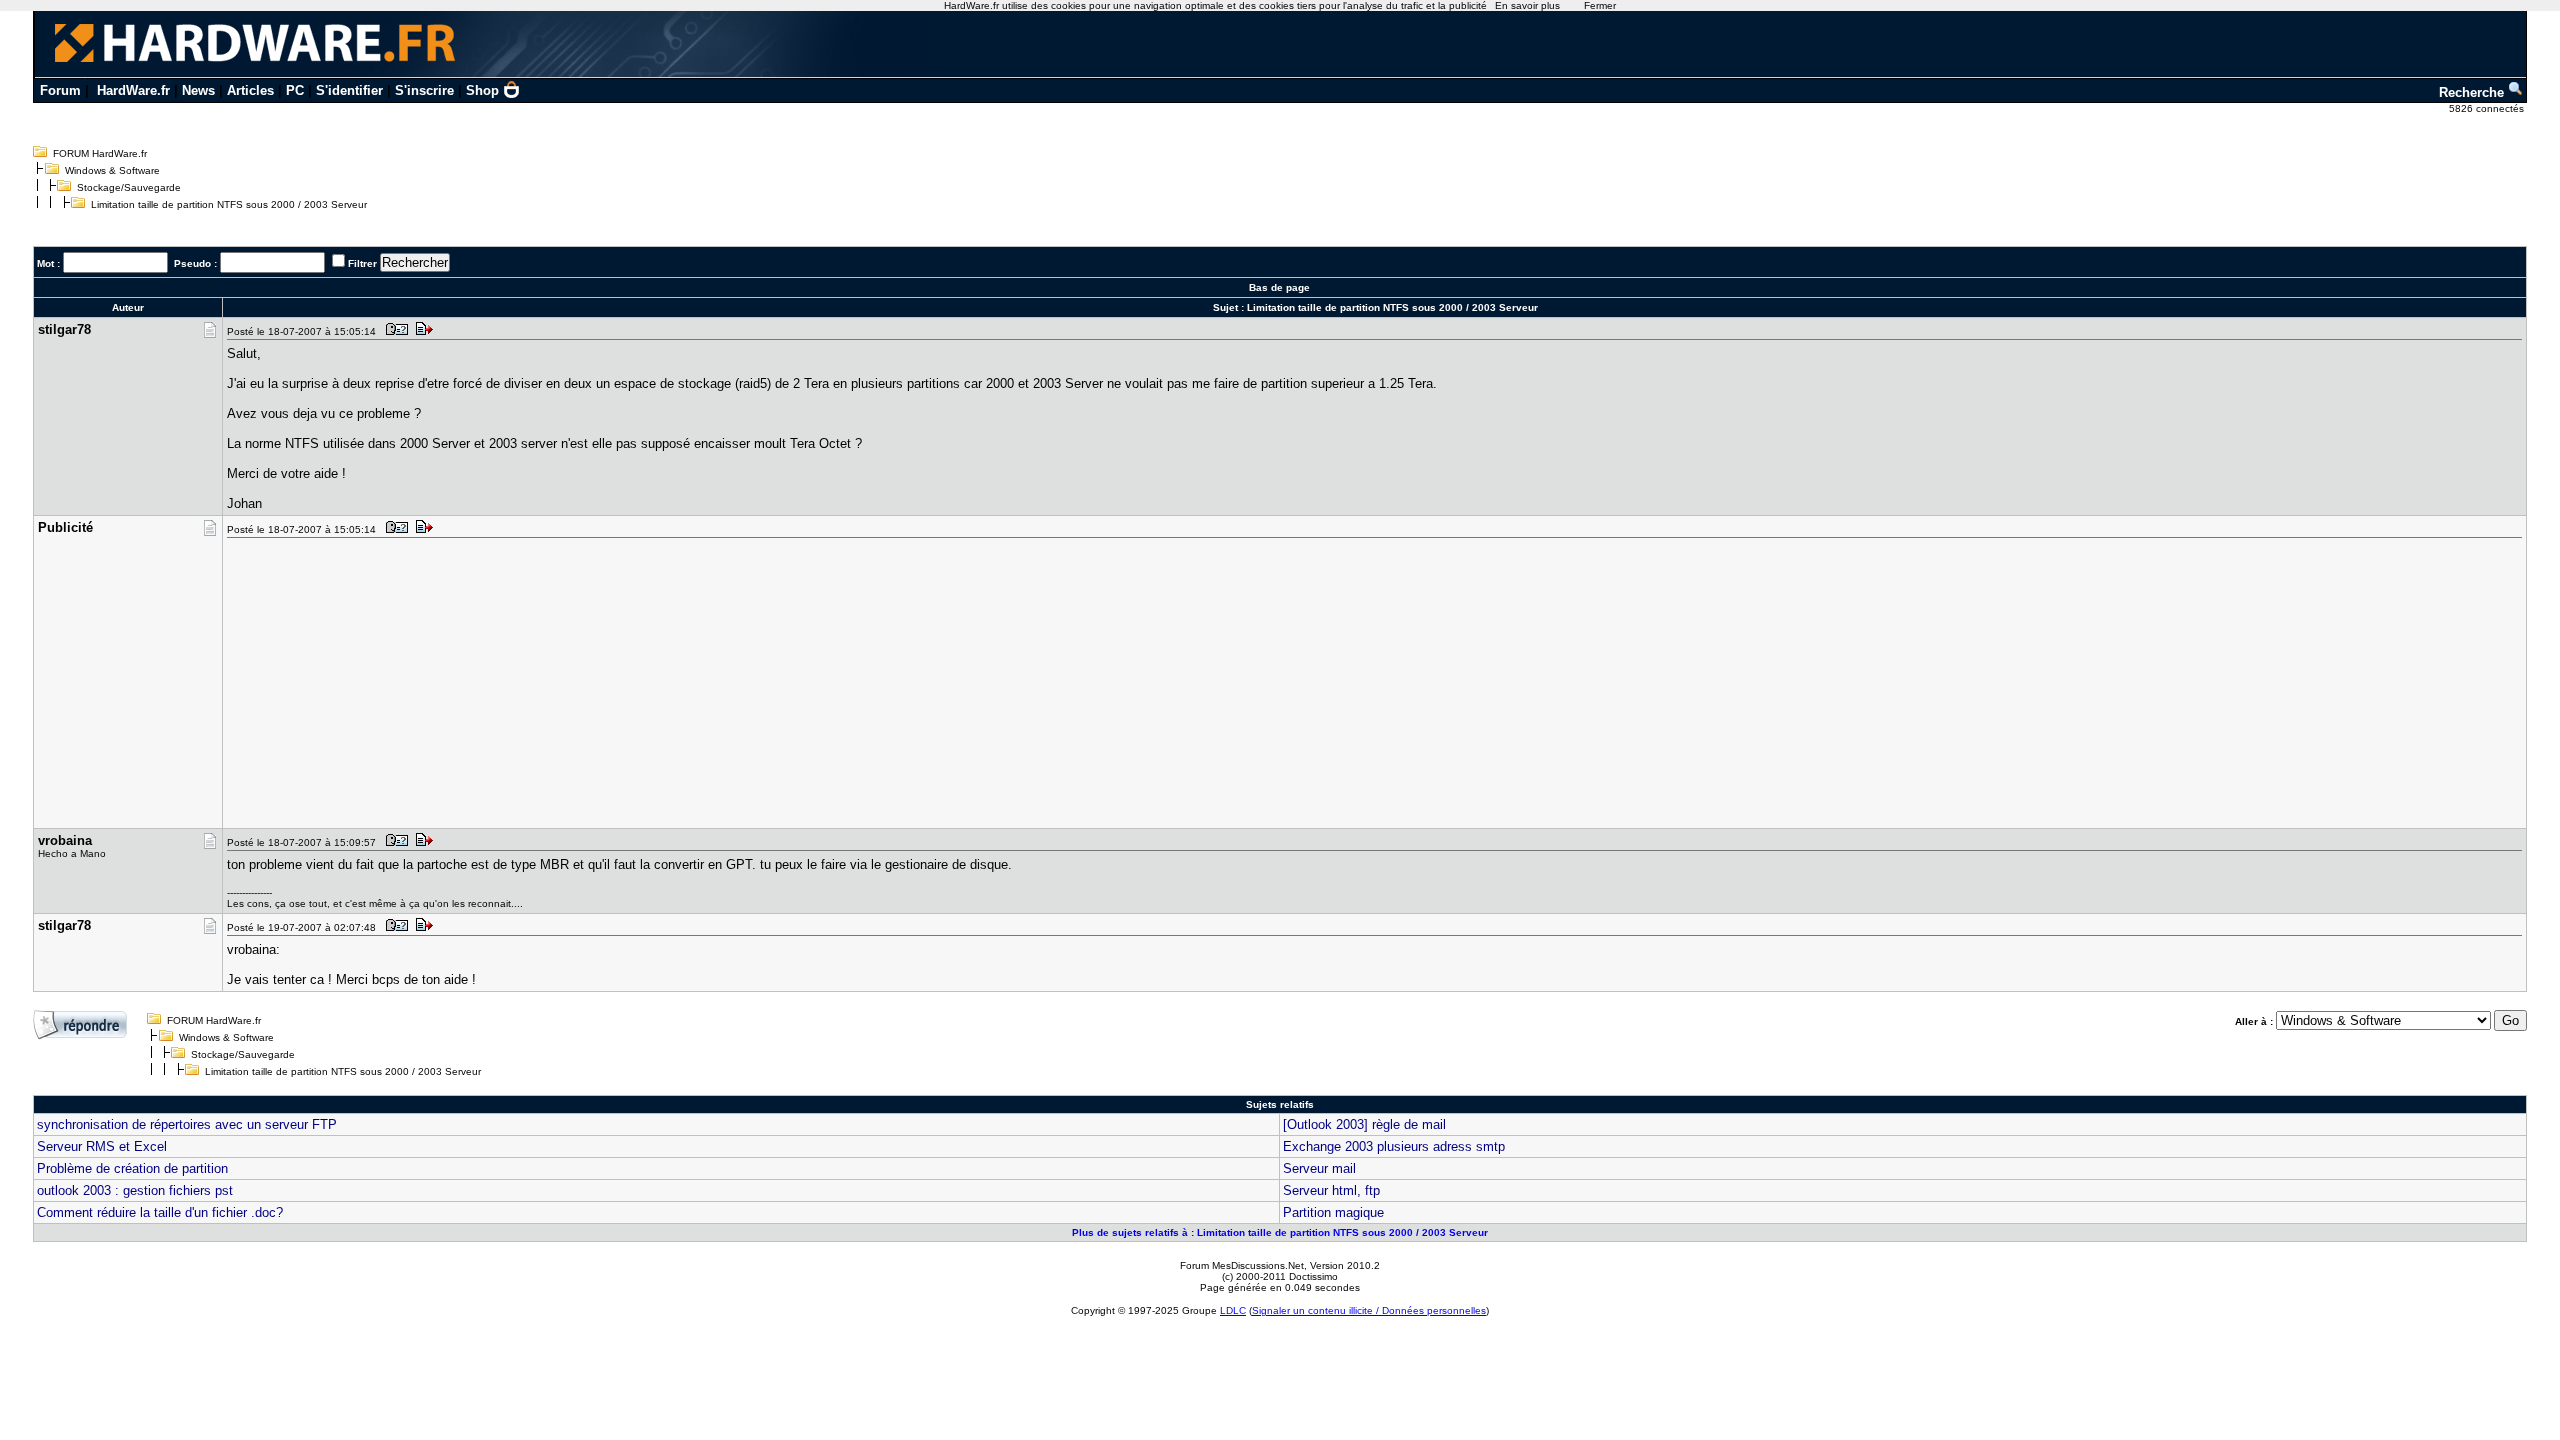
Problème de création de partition (132, 1168)
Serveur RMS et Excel (102, 1146)
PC (295, 90)
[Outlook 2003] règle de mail (1364, 1124)
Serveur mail (1319, 1168)
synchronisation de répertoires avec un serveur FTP (187, 1124)
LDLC (1233, 1310)
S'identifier (349, 90)
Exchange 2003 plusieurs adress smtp (1394, 1146)
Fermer (1600, 5)
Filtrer (362, 263)
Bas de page (1279, 287)
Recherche (2473, 92)
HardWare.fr (133, 90)
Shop (482, 90)
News (198, 90)
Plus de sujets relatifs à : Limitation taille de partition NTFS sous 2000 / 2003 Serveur (1280, 1232)
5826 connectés (2488, 108)
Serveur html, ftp (1331, 1190)
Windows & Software (112, 170)
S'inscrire (424, 90)
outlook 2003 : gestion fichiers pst (135, 1190)
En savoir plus (1527, 5)
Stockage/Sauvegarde (129, 187)
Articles (250, 90)
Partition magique (1333, 1212)
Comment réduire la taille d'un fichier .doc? (160, 1212)
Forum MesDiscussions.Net (1242, 1265)
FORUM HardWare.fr (100, 153)
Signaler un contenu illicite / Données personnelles (1369, 1310)
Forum (60, 90)
